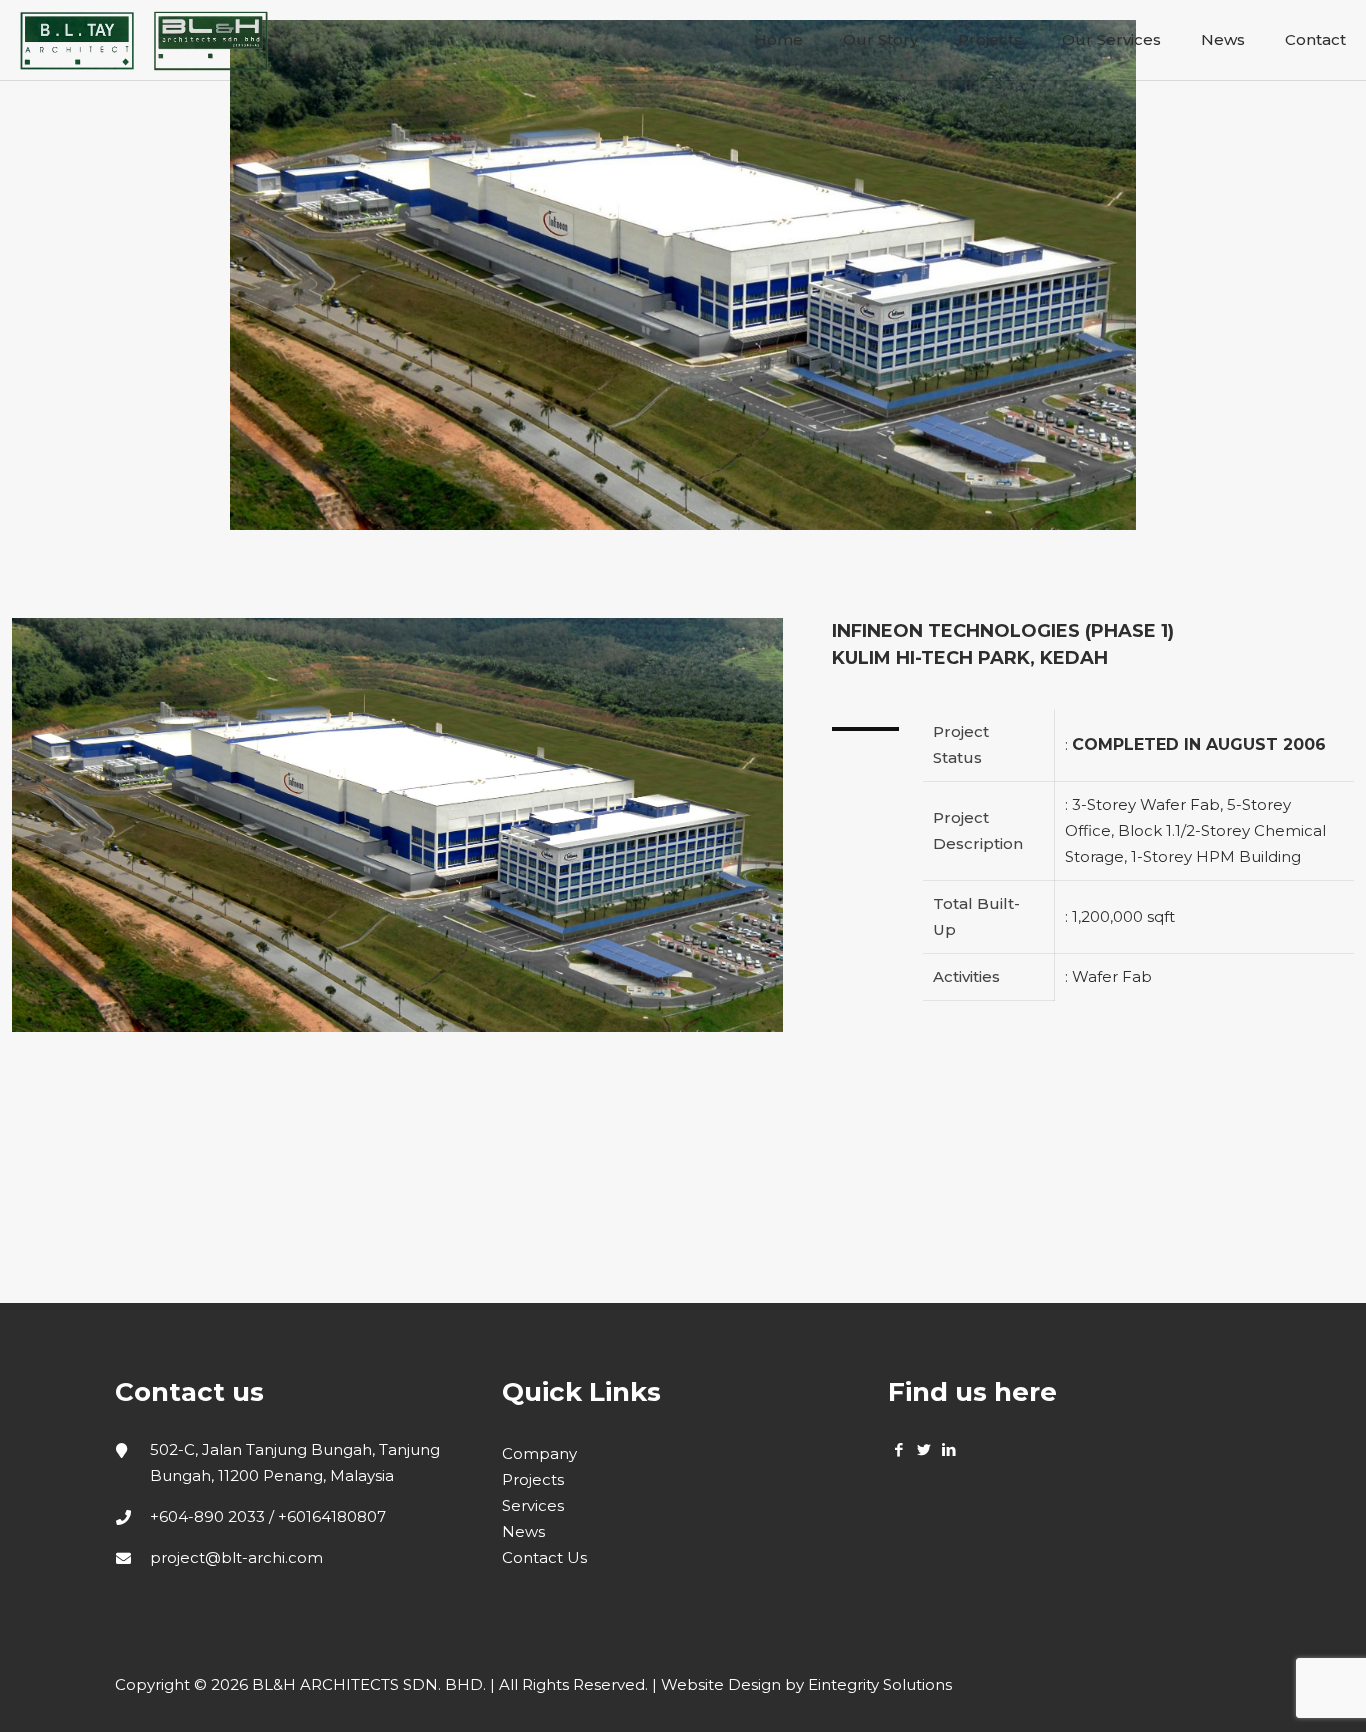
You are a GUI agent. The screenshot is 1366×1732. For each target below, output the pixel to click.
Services (533, 1505)
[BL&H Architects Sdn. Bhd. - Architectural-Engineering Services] (144, 40)
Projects (533, 1479)
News (523, 1531)
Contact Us (544, 1557)
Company (539, 1453)
